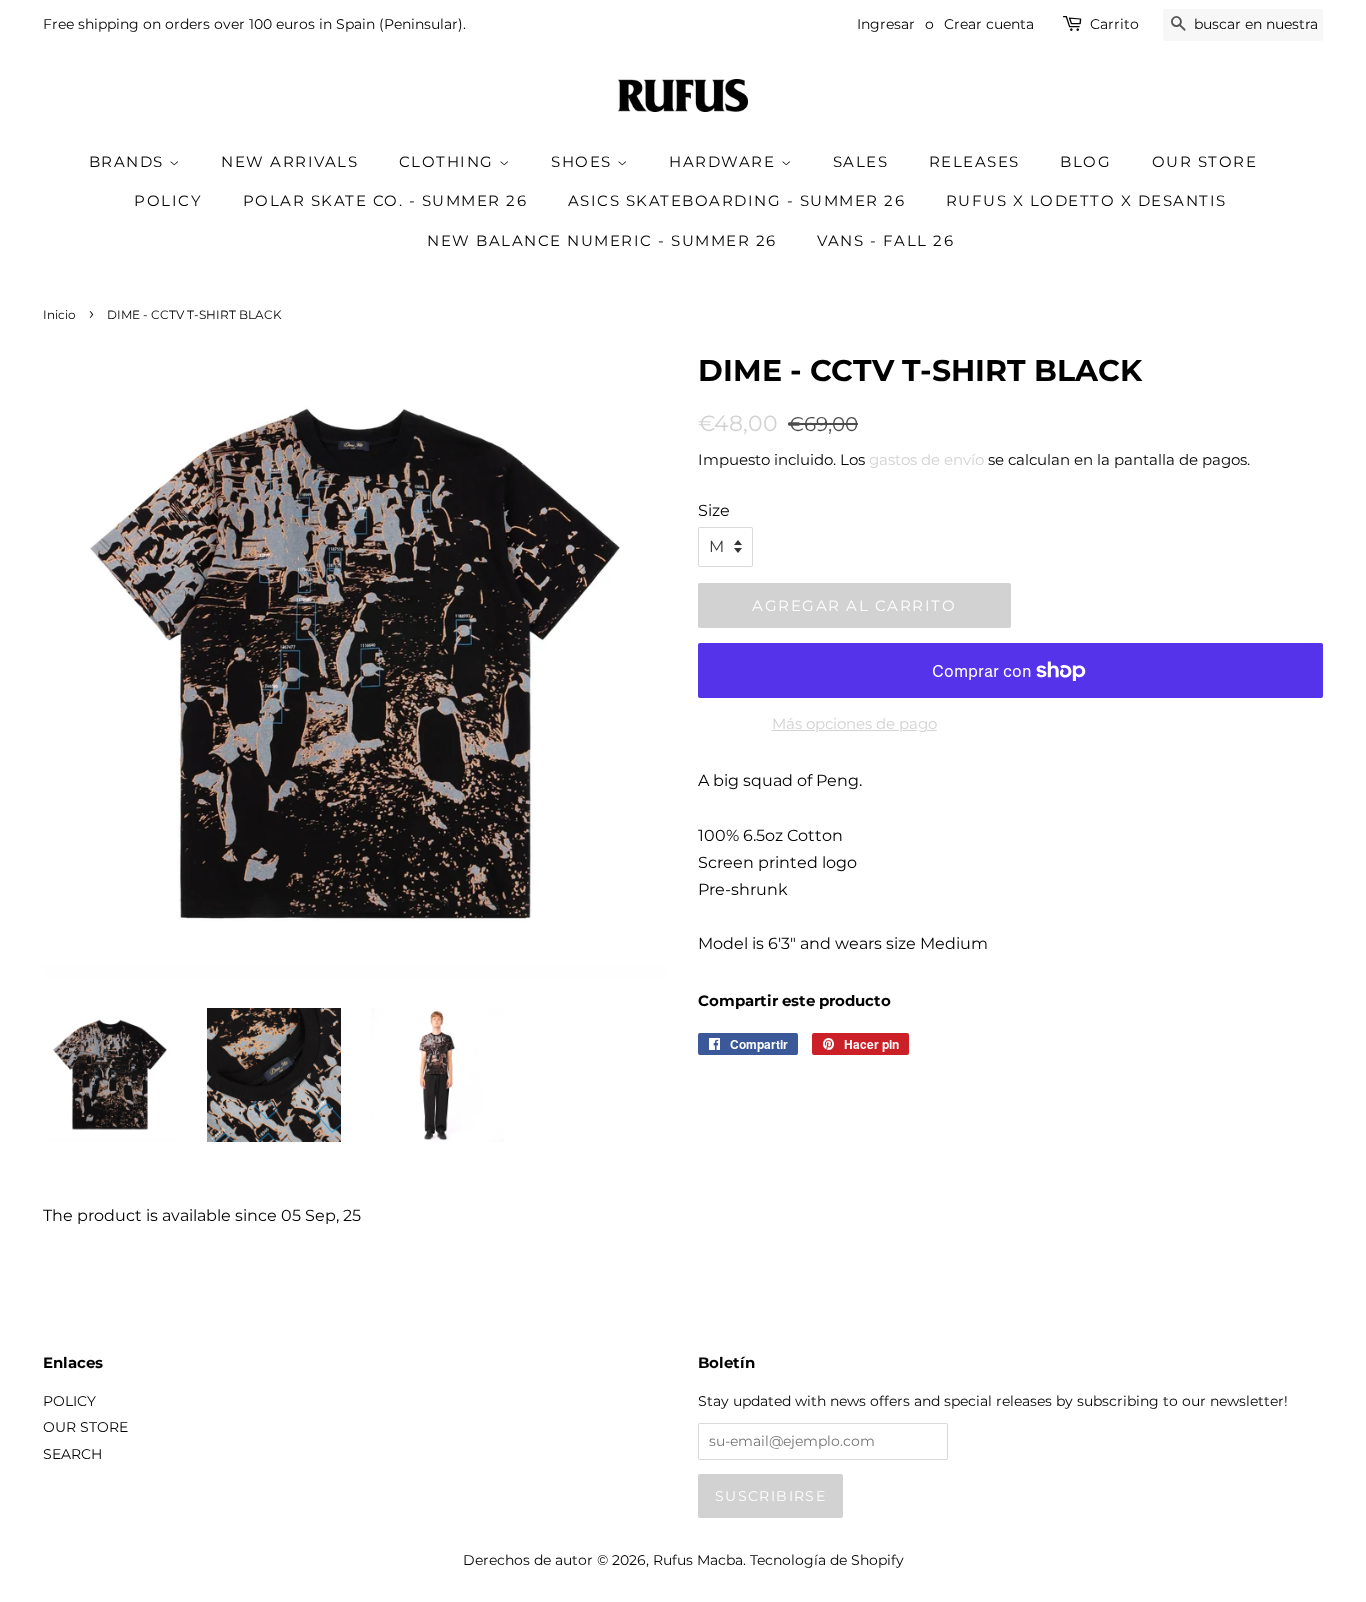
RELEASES (974, 161)
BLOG (1085, 161)
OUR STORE (1205, 161)
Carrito (1114, 24)
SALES (861, 161)
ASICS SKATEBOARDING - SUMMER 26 (737, 200)
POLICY (168, 200)
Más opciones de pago (854, 723)
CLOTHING (449, 161)
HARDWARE (725, 161)
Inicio (59, 314)
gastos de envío (926, 459)
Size (714, 510)
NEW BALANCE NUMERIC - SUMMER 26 (602, 240)
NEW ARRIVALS (289, 161)
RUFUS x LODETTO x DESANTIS (1086, 200)
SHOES (584, 161)
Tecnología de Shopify (827, 1560)
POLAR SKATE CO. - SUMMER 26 (385, 200)
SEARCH (72, 1454)
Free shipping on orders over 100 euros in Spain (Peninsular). (254, 24)
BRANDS (129, 161)
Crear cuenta (989, 24)
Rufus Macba (698, 1560)
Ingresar (886, 24)
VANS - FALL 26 (885, 240)
